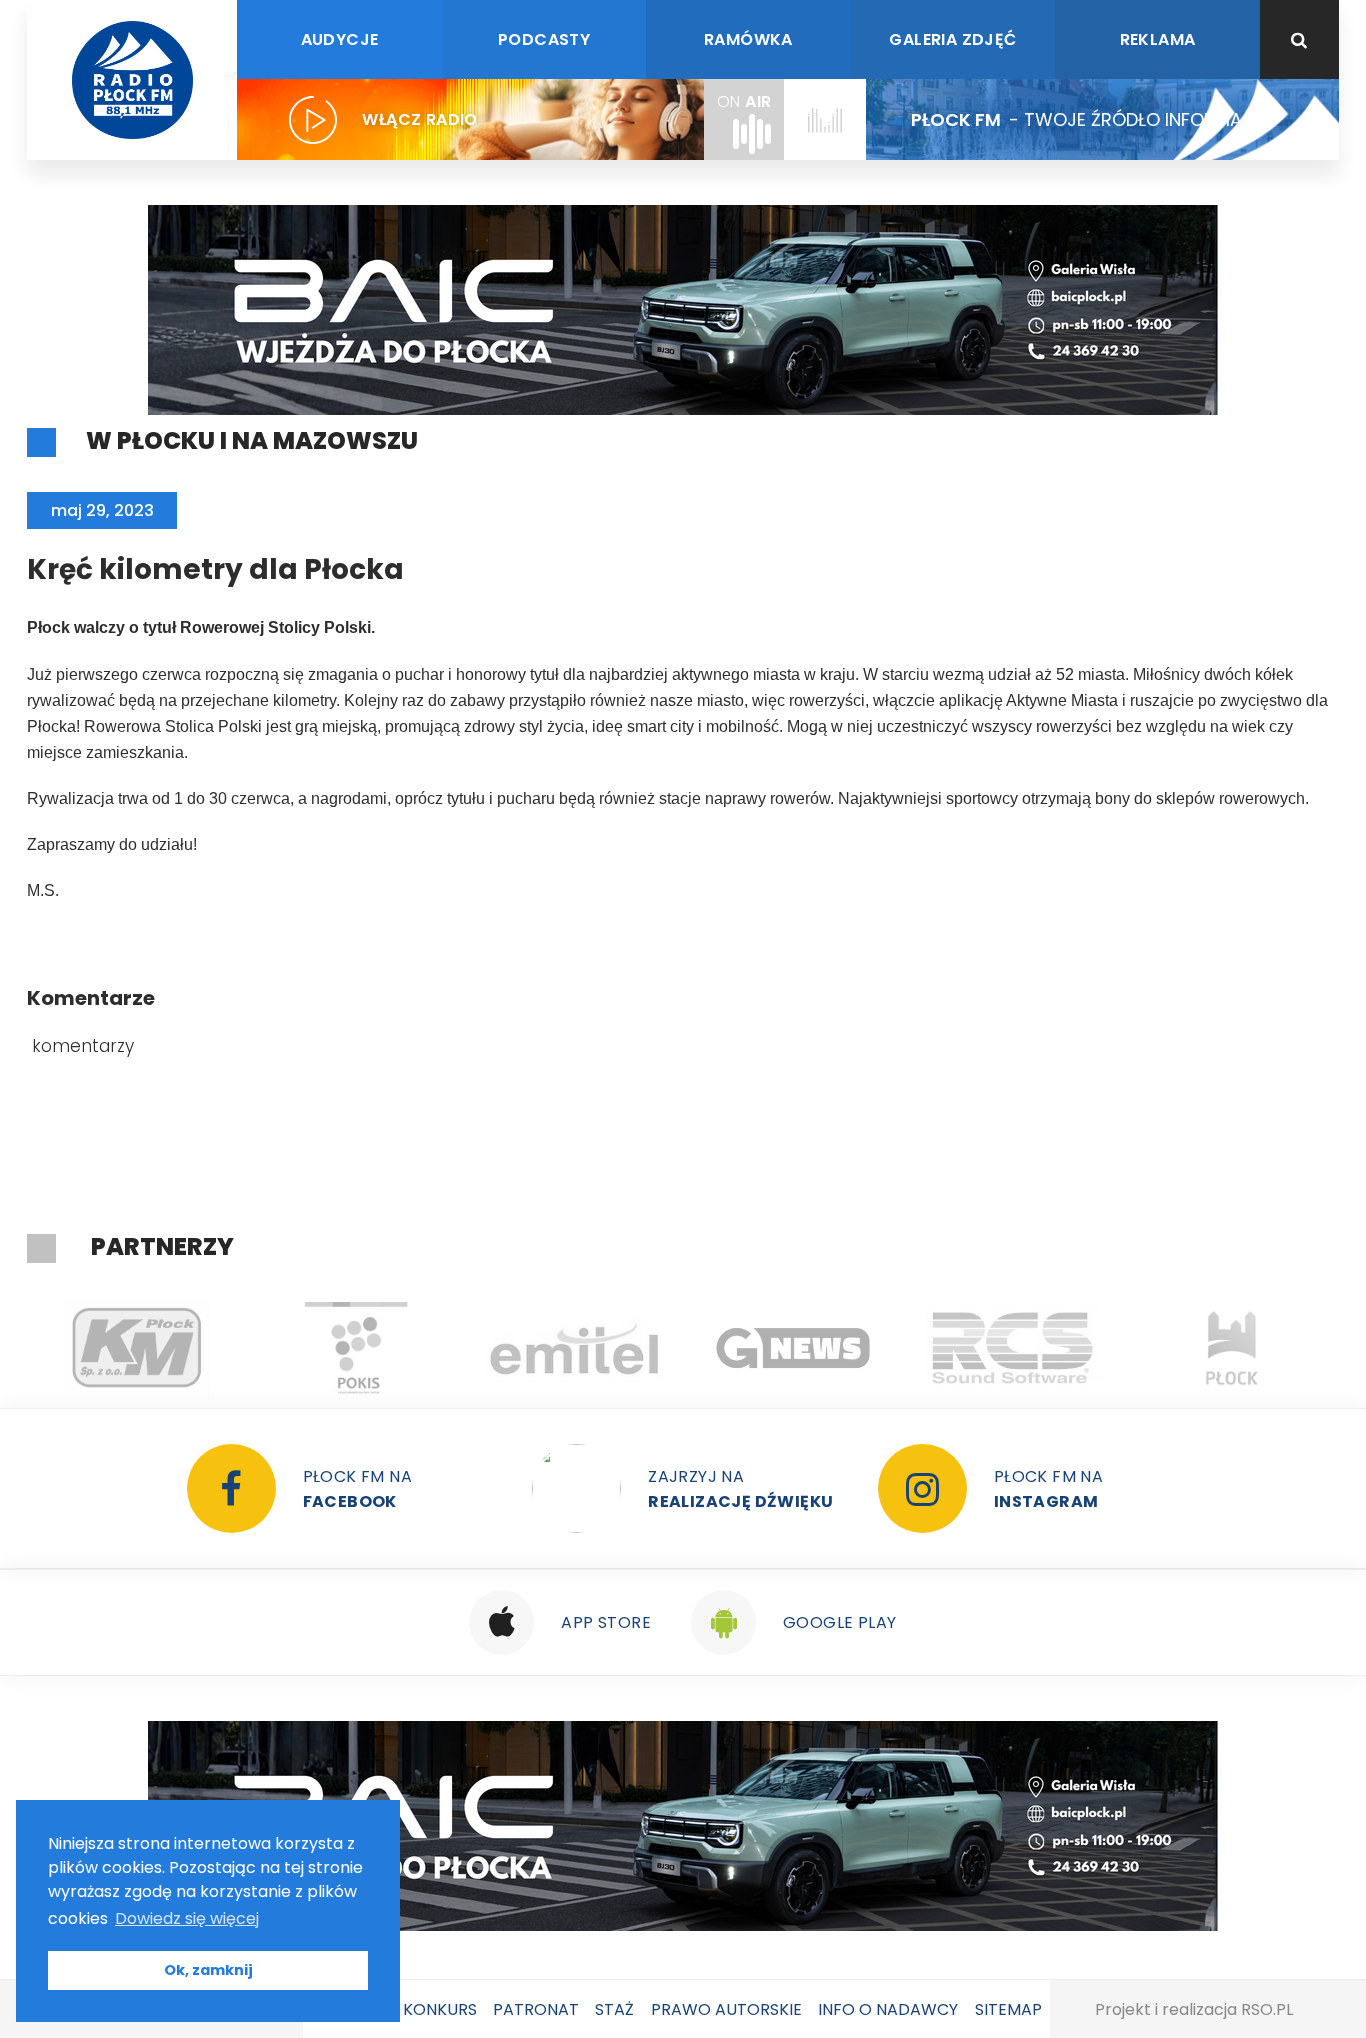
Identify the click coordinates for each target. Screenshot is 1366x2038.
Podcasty (544, 39)
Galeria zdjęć (952, 39)
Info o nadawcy (888, 2009)
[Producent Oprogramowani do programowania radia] (1012, 1348)
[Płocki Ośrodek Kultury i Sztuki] (355, 1348)
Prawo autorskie (726, 2009)
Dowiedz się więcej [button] (187, 1918)
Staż (614, 2009)
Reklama (1158, 39)
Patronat (536, 2009)
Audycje (340, 39)
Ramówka (748, 39)
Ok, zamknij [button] (208, 1970)
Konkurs (440, 2009)
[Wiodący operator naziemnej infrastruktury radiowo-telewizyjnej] (574, 1348)
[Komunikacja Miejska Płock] (136, 1348)
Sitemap (1008, 2009)
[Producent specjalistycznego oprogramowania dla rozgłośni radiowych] (793, 1348)
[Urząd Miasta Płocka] (1231, 1348)
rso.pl (1267, 2009)
